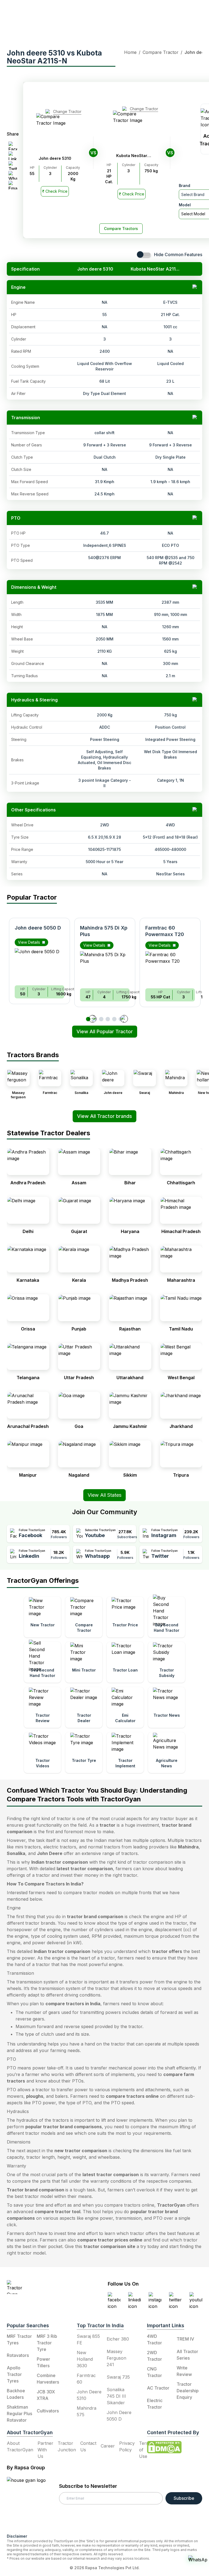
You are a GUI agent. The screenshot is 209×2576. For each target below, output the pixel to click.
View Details (29, 942)
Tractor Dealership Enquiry (188, 2391)
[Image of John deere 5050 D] (39, 965)
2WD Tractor (154, 2356)
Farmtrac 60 (86, 2379)
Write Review (184, 2371)
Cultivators (48, 2411)
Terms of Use (146, 2450)
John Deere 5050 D (119, 2416)
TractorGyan (171, 2205)
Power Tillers (43, 2362)
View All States (104, 1495)
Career (108, 2446)
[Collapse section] (195, 287)
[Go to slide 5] (114, 1019)
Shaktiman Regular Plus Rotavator (19, 2414)
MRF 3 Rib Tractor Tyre (47, 2343)
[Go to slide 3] (101, 1019)
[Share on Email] (13, 185)
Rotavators (18, 2355)
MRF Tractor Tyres (19, 2339)
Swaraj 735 (118, 2377)
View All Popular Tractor (105, 1031)
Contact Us (88, 2446)
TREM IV (185, 2339)
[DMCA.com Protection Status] (164, 2447)
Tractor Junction (67, 2446)
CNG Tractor (154, 2372)
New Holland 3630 (85, 2359)
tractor (107, 1825)
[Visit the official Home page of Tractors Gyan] (40, 2287)
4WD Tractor (154, 2339)
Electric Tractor (155, 2404)
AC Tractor (158, 2388)
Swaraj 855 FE (88, 2339)
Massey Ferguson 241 (116, 2358)
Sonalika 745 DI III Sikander (116, 2396)
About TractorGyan (20, 2446)
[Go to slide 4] (108, 1019)
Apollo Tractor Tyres (14, 2374)
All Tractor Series (187, 2355)
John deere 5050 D (38, 928)
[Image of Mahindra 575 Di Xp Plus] (105, 968)
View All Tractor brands (104, 1116)
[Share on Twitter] (13, 165)
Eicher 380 (118, 2339)
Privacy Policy (127, 2446)
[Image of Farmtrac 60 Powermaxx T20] (170, 968)
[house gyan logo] (33, 2503)
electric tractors (60, 1847)
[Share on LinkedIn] (13, 156)
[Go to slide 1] (88, 1019)
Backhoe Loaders (16, 2394)
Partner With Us (45, 2450)
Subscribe (184, 2498)
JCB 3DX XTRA (46, 2395)
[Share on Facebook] (13, 146)
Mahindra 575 (87, 2411)
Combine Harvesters (48, 2379)
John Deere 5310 (89, 2395)
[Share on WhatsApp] (13, 175)
